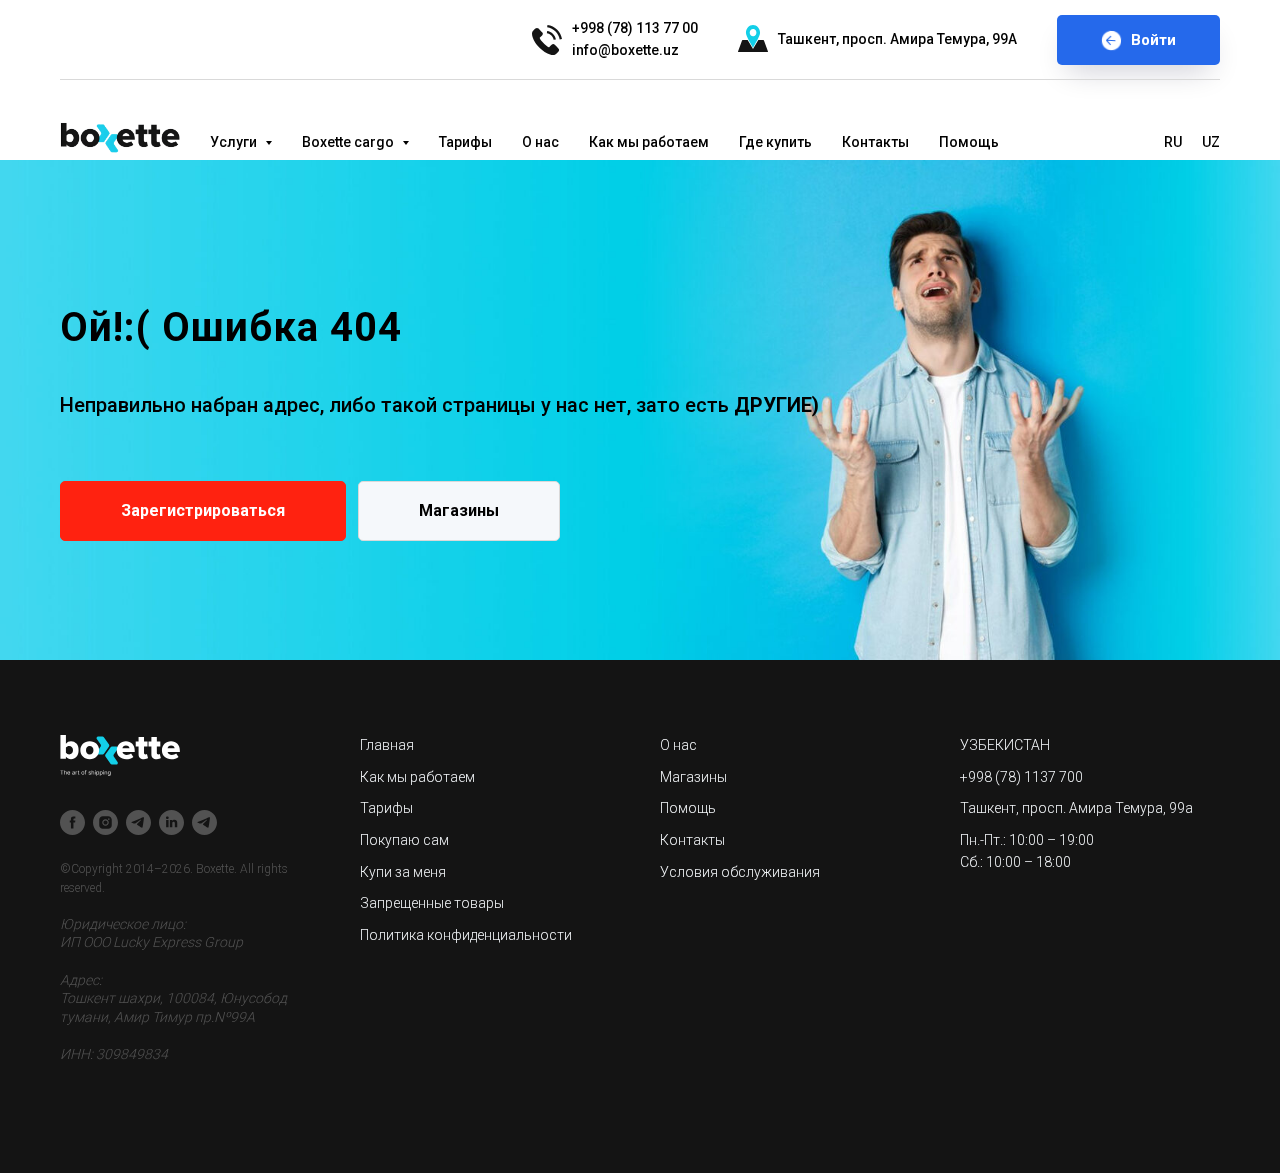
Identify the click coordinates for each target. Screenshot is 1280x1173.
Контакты (875, 142)
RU (1173, 142)
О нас (540, 142)
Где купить (775, 142)
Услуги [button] (235, 142)
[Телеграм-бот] (204, 822)
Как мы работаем (649, 142)
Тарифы (465, 142)
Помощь (969, 142)
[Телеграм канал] (138, 822)
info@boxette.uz (625, 50)
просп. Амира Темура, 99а (1107, 808)
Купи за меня (403, 872)
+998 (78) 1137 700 (1021, 777)
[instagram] (105, 822)
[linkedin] (171, 822)
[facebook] (72, 822)
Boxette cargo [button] (349, 142)
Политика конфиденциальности (466, 935)
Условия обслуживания (740, 872)
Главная (387, 745)
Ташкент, (808, 39)
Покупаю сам (404, 840)
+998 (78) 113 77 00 (635, 28)
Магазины (693, 777)
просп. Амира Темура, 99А (929, 39)
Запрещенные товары (432, 903)
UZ (1211, 142)
